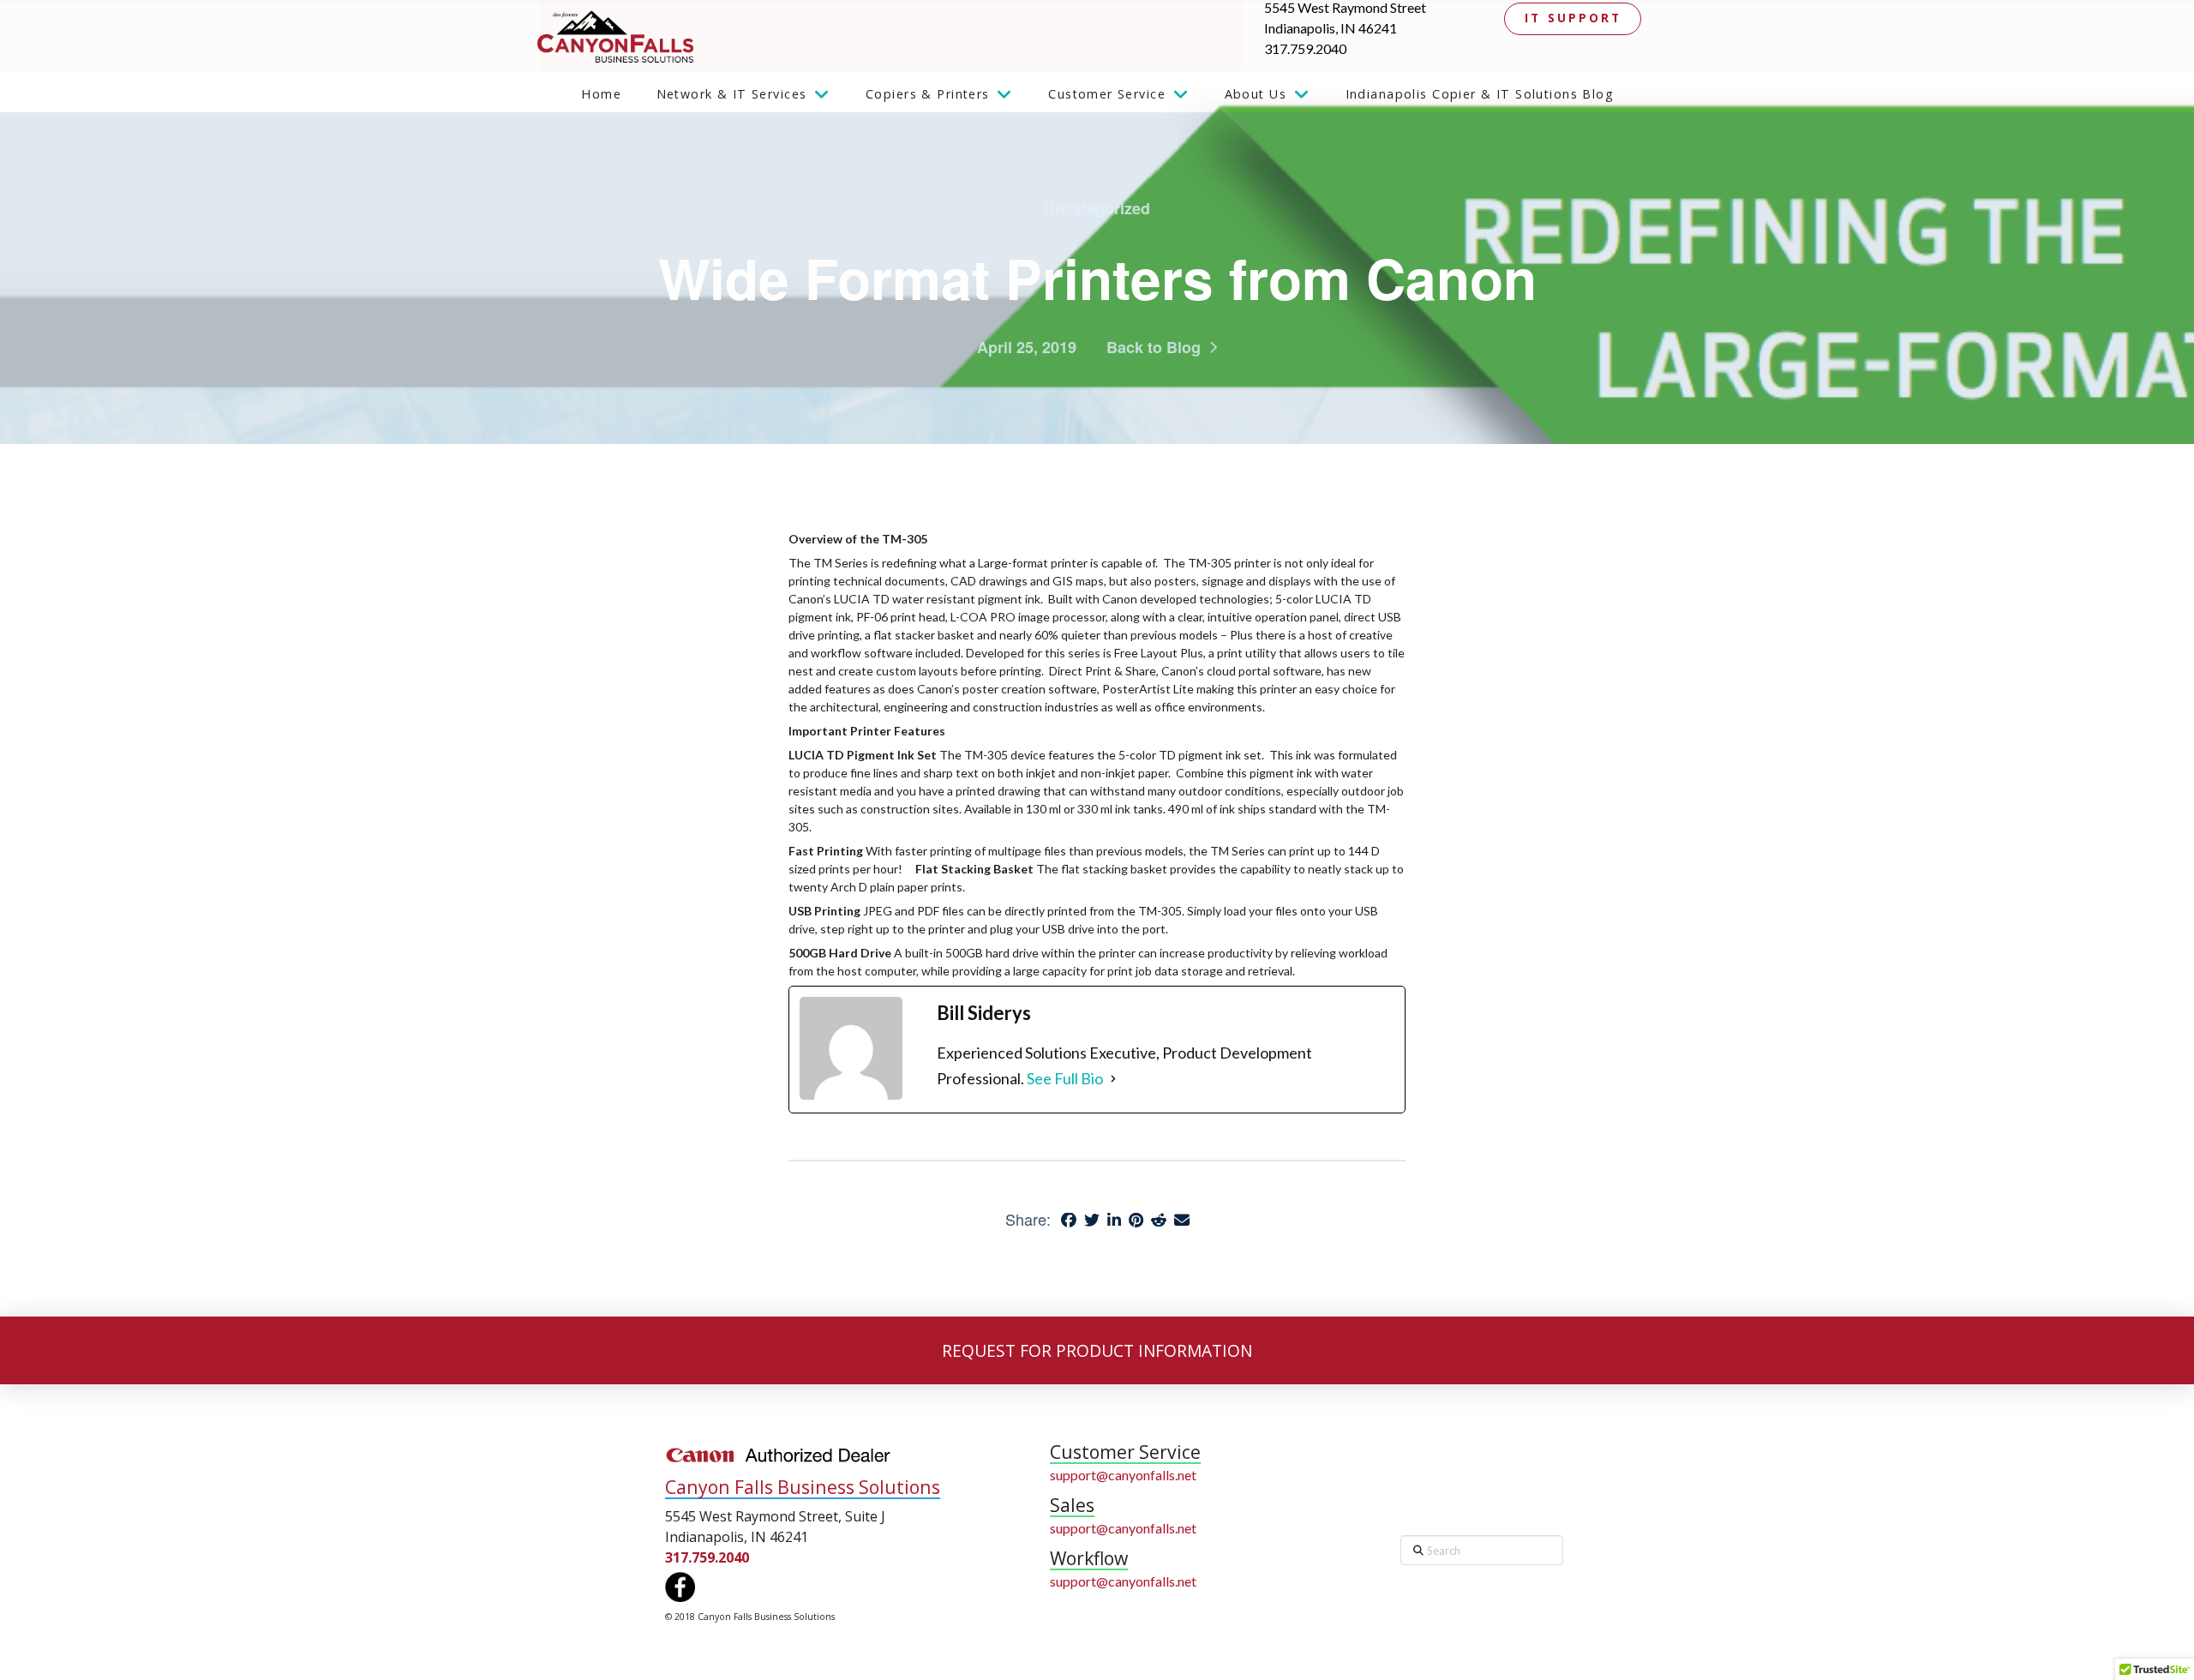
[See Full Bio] (1113, 1079)
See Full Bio (1065, 1078)
